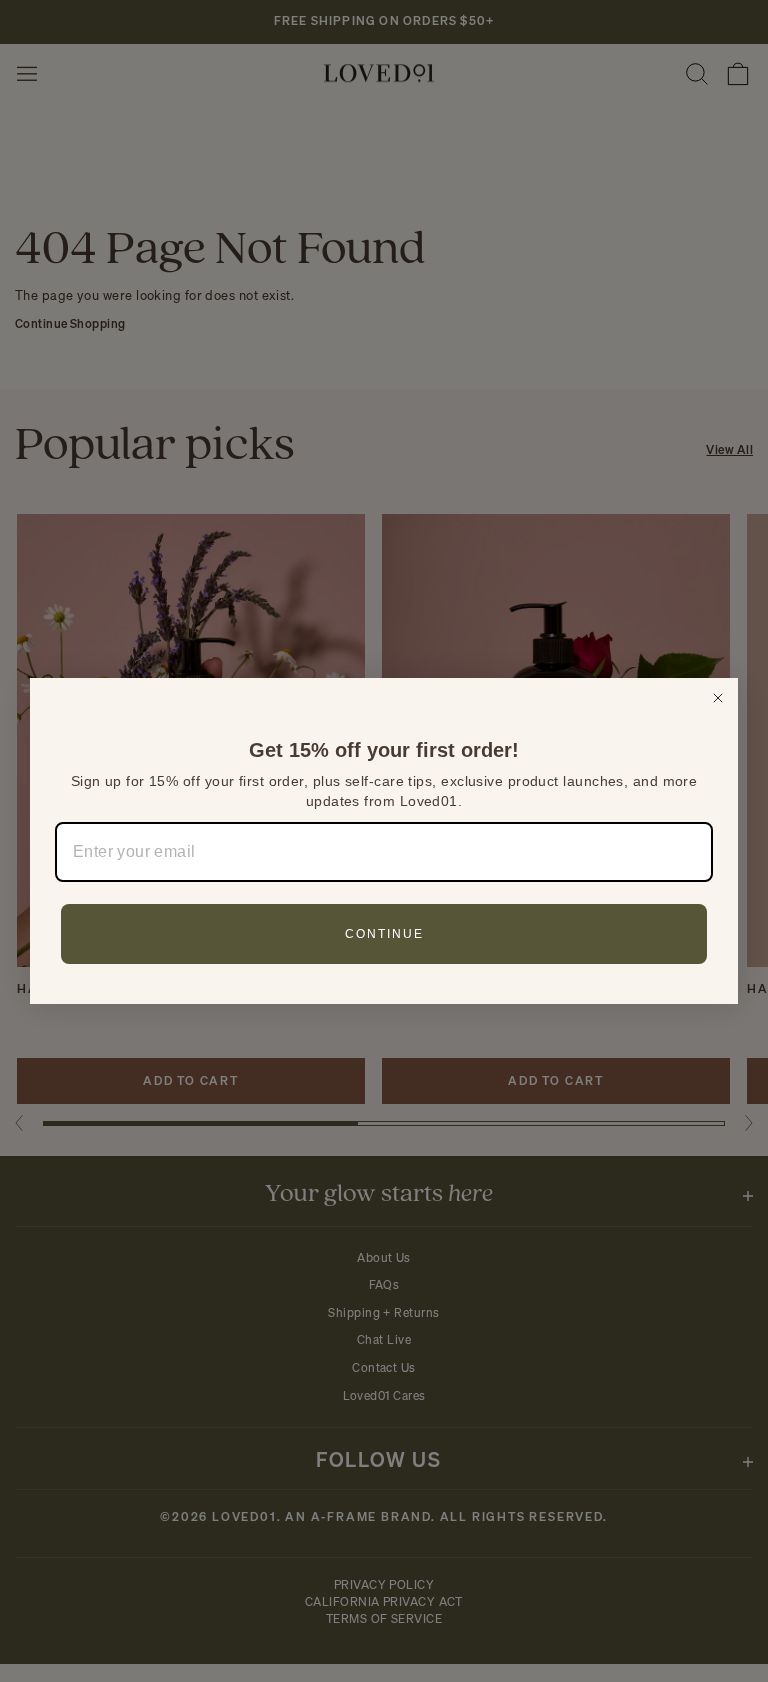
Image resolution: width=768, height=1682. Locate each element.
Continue (384, 934)
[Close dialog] (718, 698)
